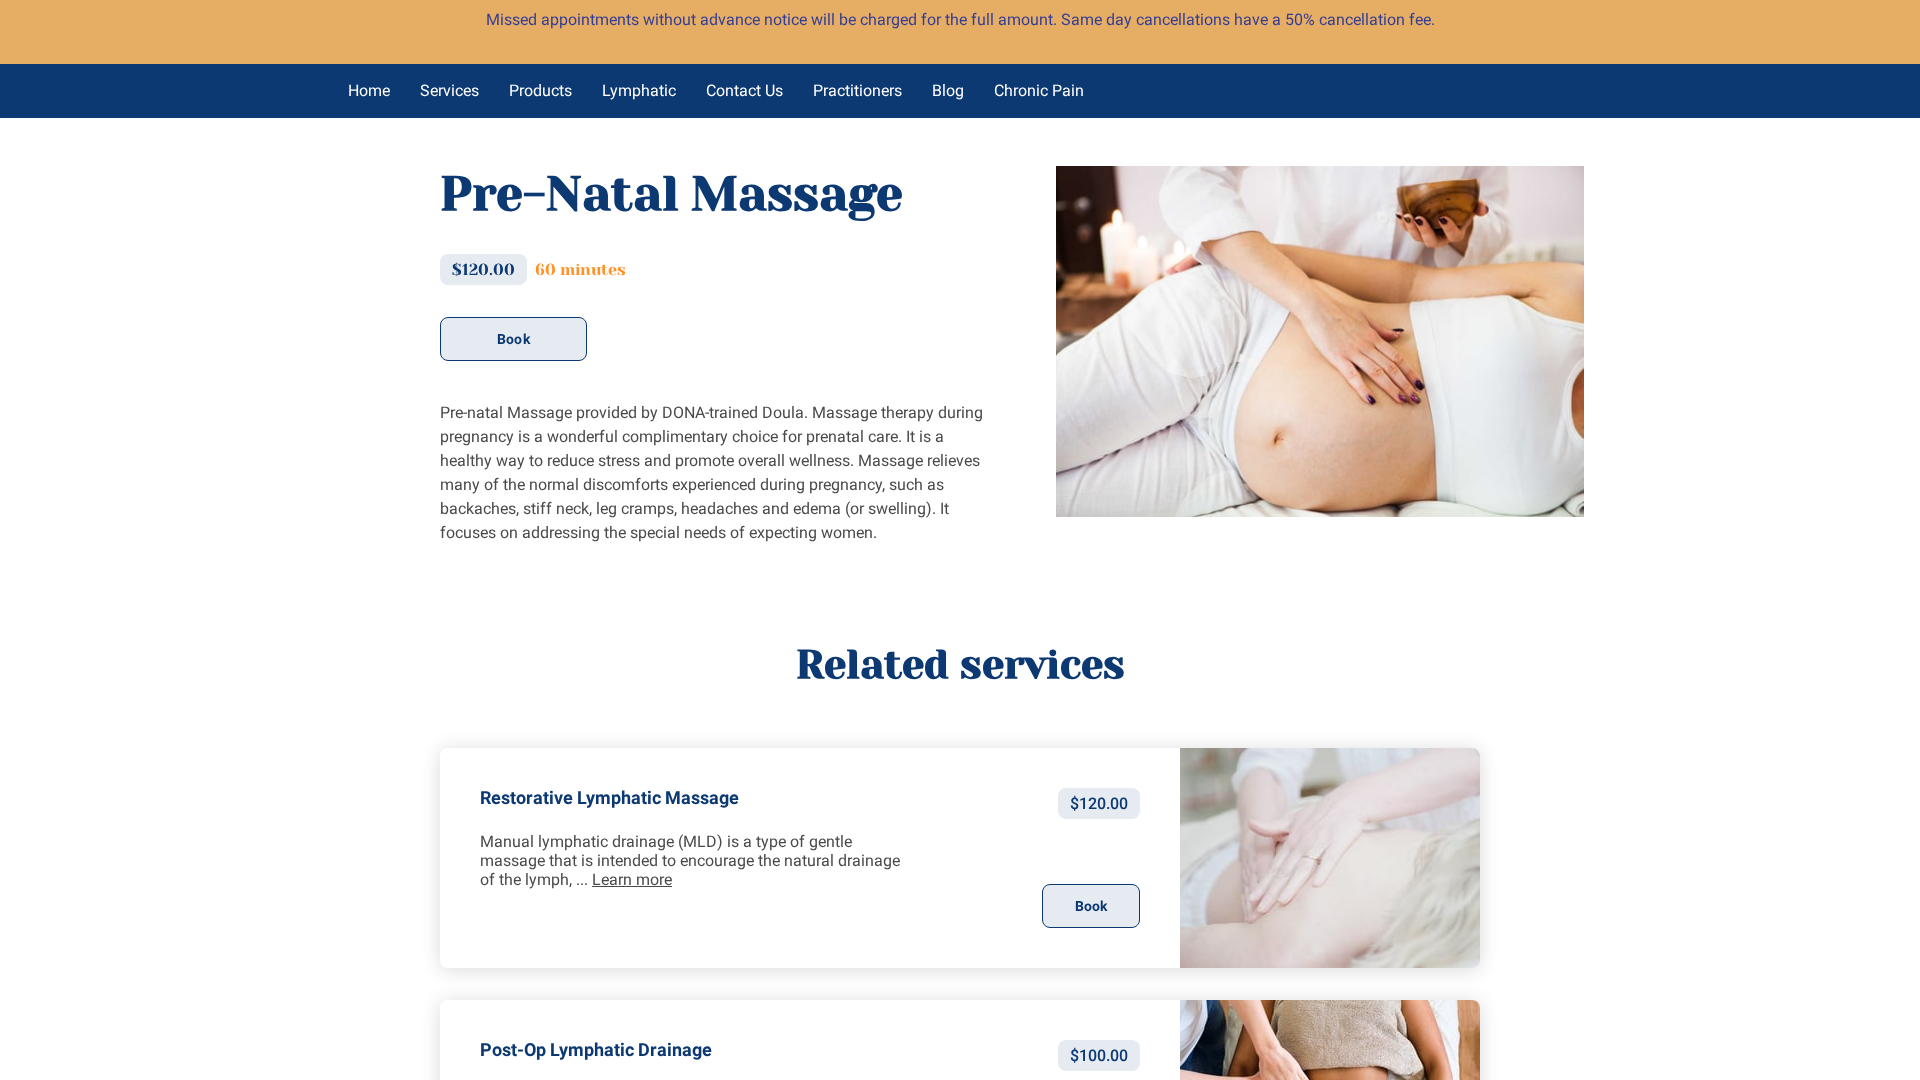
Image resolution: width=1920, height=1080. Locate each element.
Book (513, 339)
